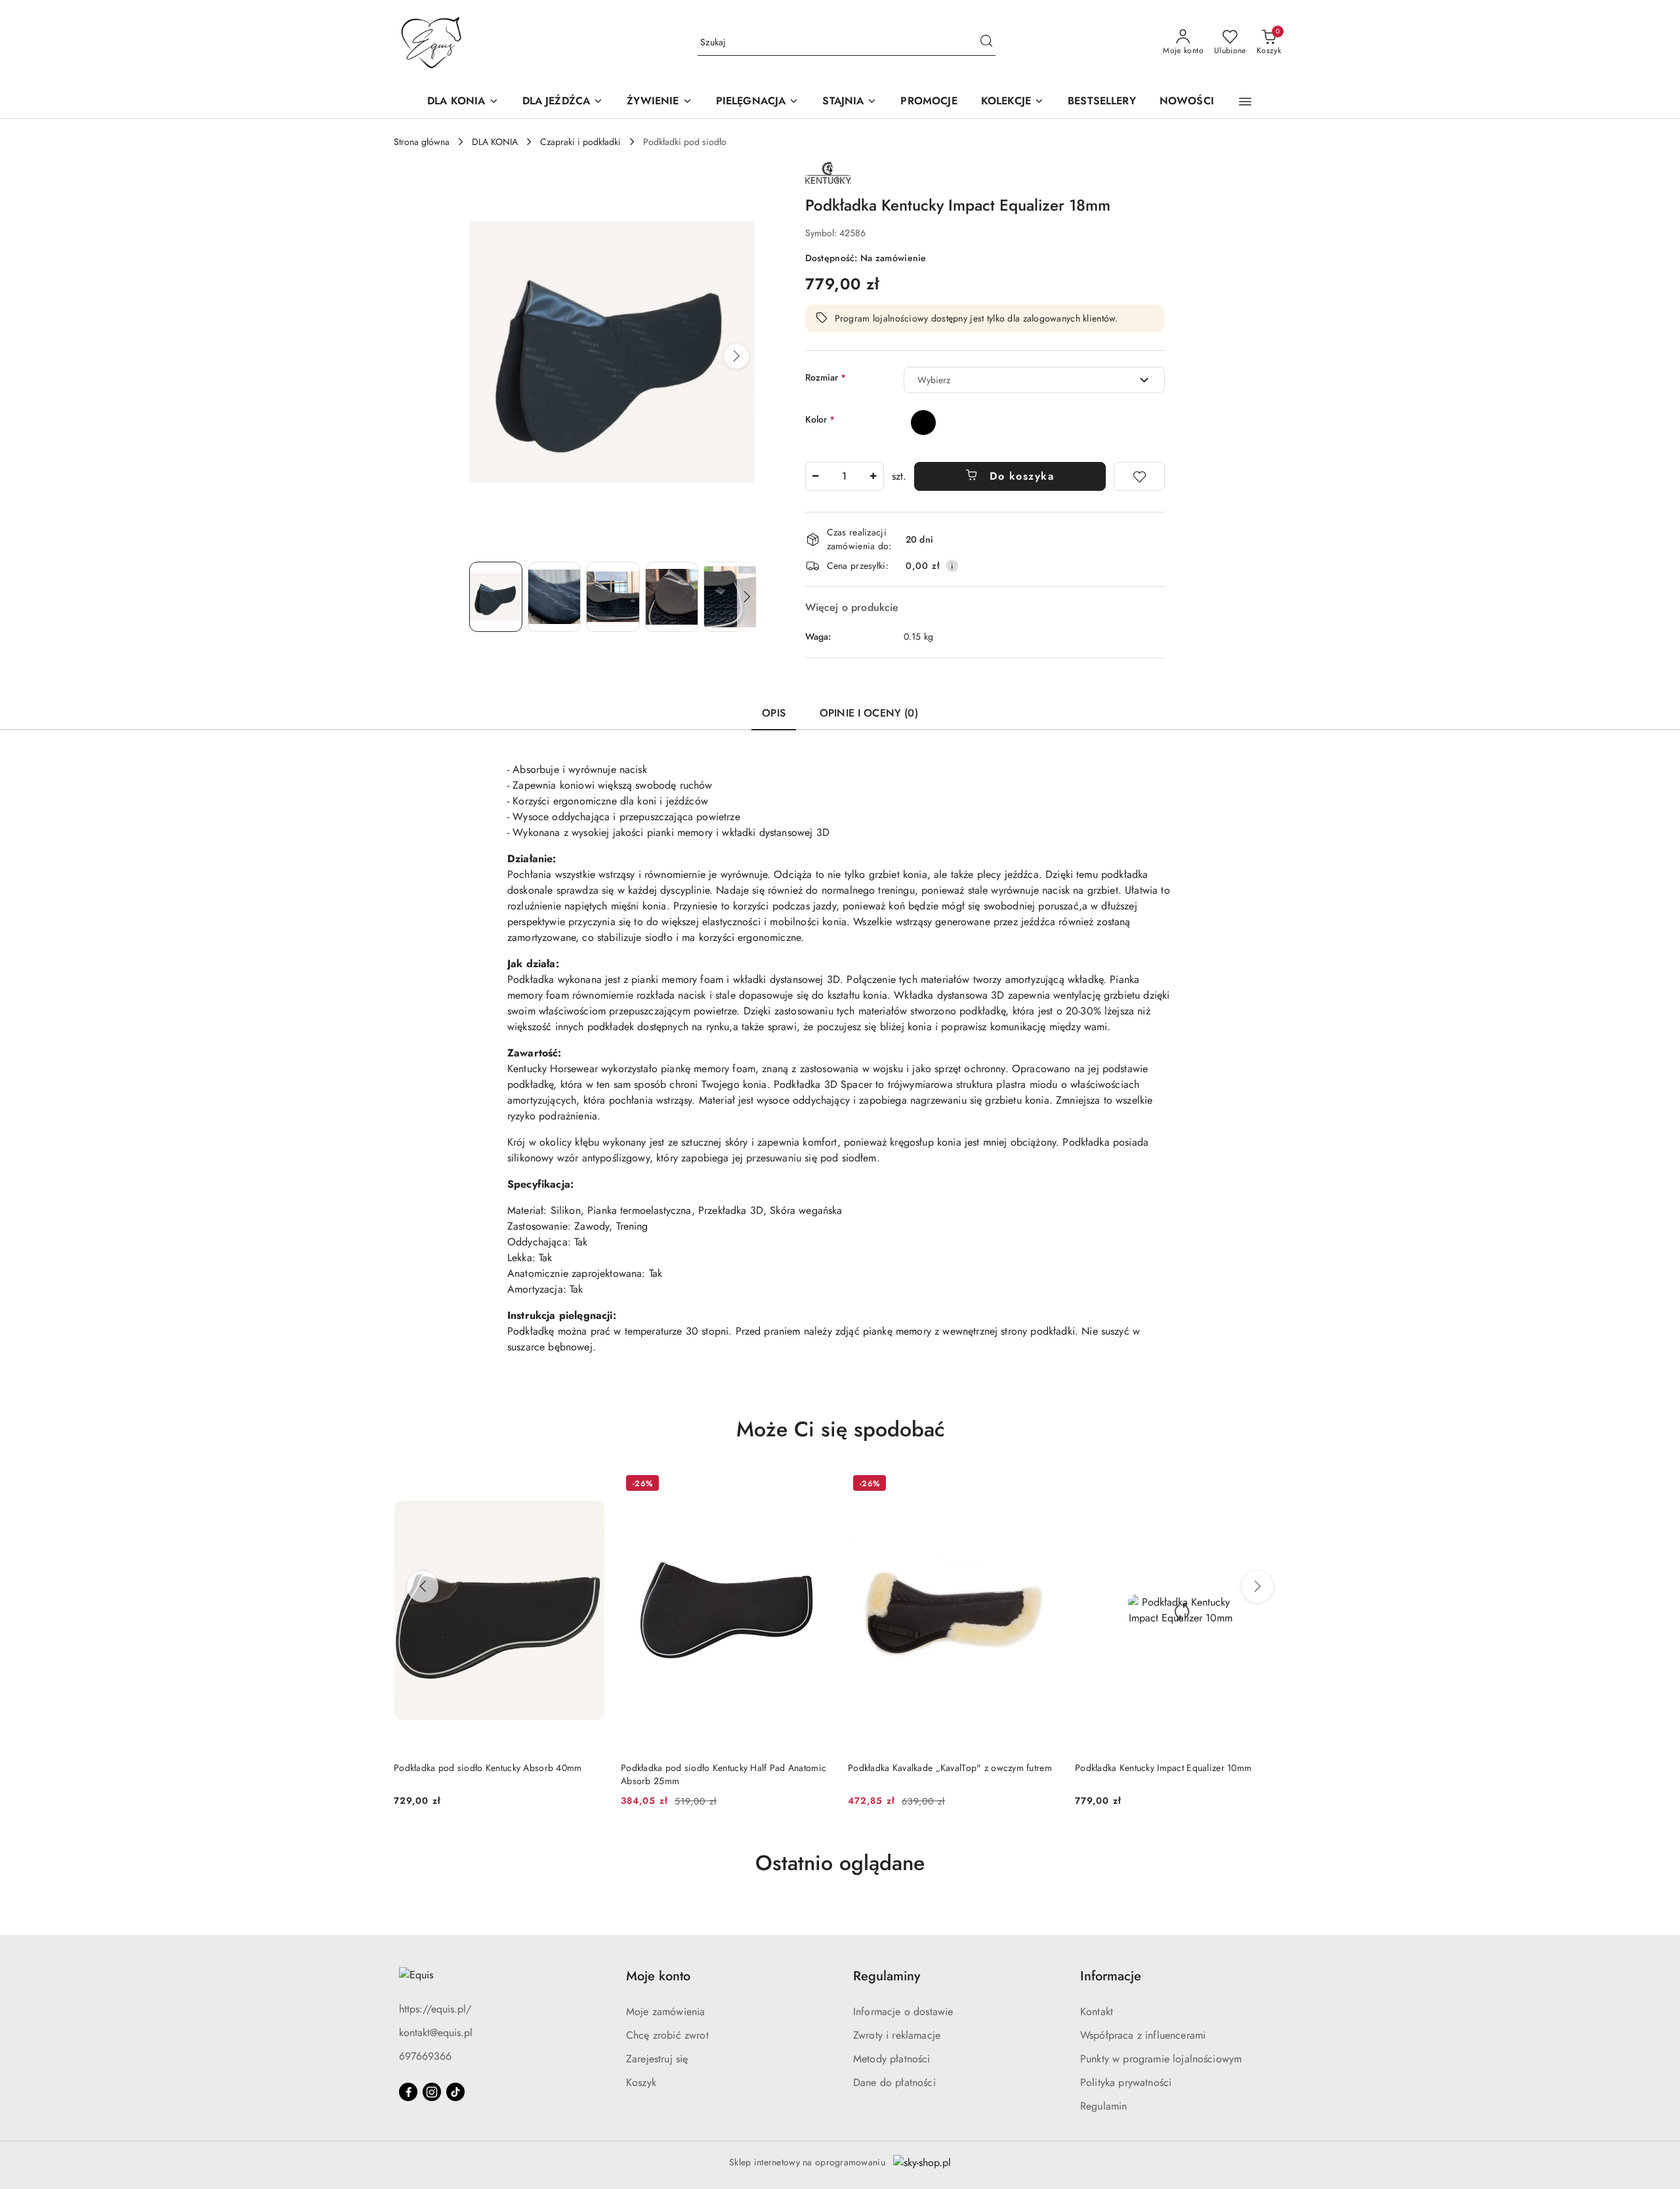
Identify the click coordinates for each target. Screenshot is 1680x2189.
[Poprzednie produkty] (423, 1587)
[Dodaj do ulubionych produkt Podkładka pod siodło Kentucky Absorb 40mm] (590, 1485)
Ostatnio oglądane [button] (840, 1863)
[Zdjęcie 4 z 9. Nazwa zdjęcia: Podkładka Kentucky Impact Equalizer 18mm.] (672, 597)
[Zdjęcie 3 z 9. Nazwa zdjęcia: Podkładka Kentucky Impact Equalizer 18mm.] (613, 597)
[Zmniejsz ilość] (816, 476)
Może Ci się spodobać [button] (840, 1429)
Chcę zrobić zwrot (667, 2035)
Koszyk (641, 2082)
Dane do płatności (894, 2082)
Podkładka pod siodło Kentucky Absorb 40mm (488, 1768)
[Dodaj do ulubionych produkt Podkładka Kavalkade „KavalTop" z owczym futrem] (1044, 1485)
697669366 (425, 2056)
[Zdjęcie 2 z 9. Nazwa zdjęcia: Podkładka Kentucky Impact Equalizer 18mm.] (554, 597)
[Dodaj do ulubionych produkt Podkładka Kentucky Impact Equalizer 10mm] (1271, 1485)
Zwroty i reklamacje (897, 2035)
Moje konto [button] (658, 1976)
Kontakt (1097, 2012)
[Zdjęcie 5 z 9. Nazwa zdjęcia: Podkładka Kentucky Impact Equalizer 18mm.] (730, 597)
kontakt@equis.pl (436, 2033)
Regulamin (1103, 2106)
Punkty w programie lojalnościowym (1161, 2059)
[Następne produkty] (1257, 1587)
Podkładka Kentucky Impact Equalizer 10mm (1163, 1768)
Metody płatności (892, 2059)
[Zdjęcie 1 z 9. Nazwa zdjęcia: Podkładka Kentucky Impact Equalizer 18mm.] (496, 597)
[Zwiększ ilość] (873, 476)
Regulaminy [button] (887, 1976)
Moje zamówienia (665, 2012)
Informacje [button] (1111, 1976)
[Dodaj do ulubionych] (1139, 476)
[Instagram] (432, 2092)
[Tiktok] (455, 2092)
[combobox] (1034, 380)
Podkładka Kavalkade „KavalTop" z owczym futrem (950, 1768)
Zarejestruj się (657, 2059)
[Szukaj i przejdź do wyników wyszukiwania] (986, 43)
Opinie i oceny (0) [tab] (869, 713)
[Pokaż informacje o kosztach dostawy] (952, 566)
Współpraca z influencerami (1143, 2035)
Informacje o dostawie (903, 2012)
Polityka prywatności (1126, 2082)
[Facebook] (408, 2092)
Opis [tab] (774, 713)
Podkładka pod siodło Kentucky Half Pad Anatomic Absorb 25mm (724, 1774)
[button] (1245, 102)
